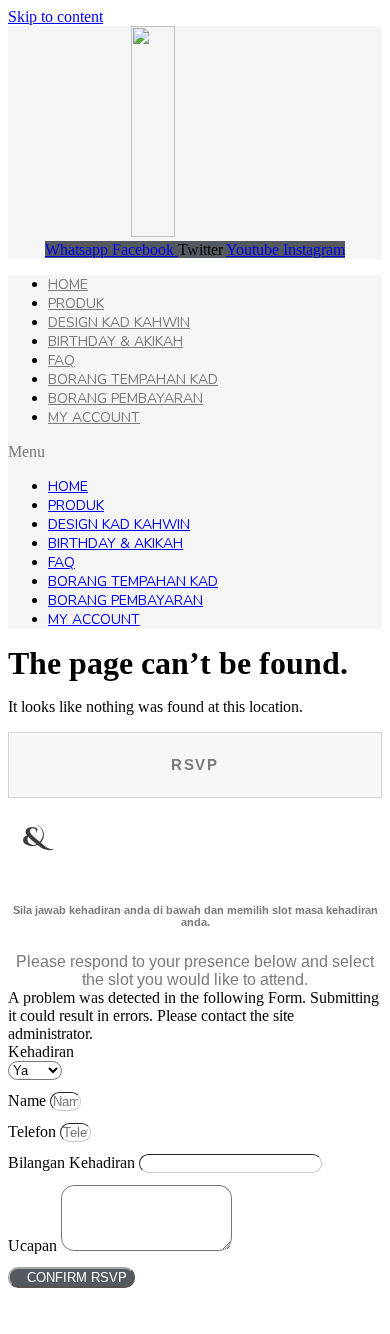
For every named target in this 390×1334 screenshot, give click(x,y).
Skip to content (55, 16)
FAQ (61, 360)
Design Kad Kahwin (119, 322)
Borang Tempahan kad (133, 379)
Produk (76, 303)
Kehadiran (41, 1051)
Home (68, 284)
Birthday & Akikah (115, 341)
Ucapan (34, 1245)
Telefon (34, 1131)
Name (29, 1100)
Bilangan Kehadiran (73, 1162)
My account (94, 417)
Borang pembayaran (125, 398)
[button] (195, 452)
